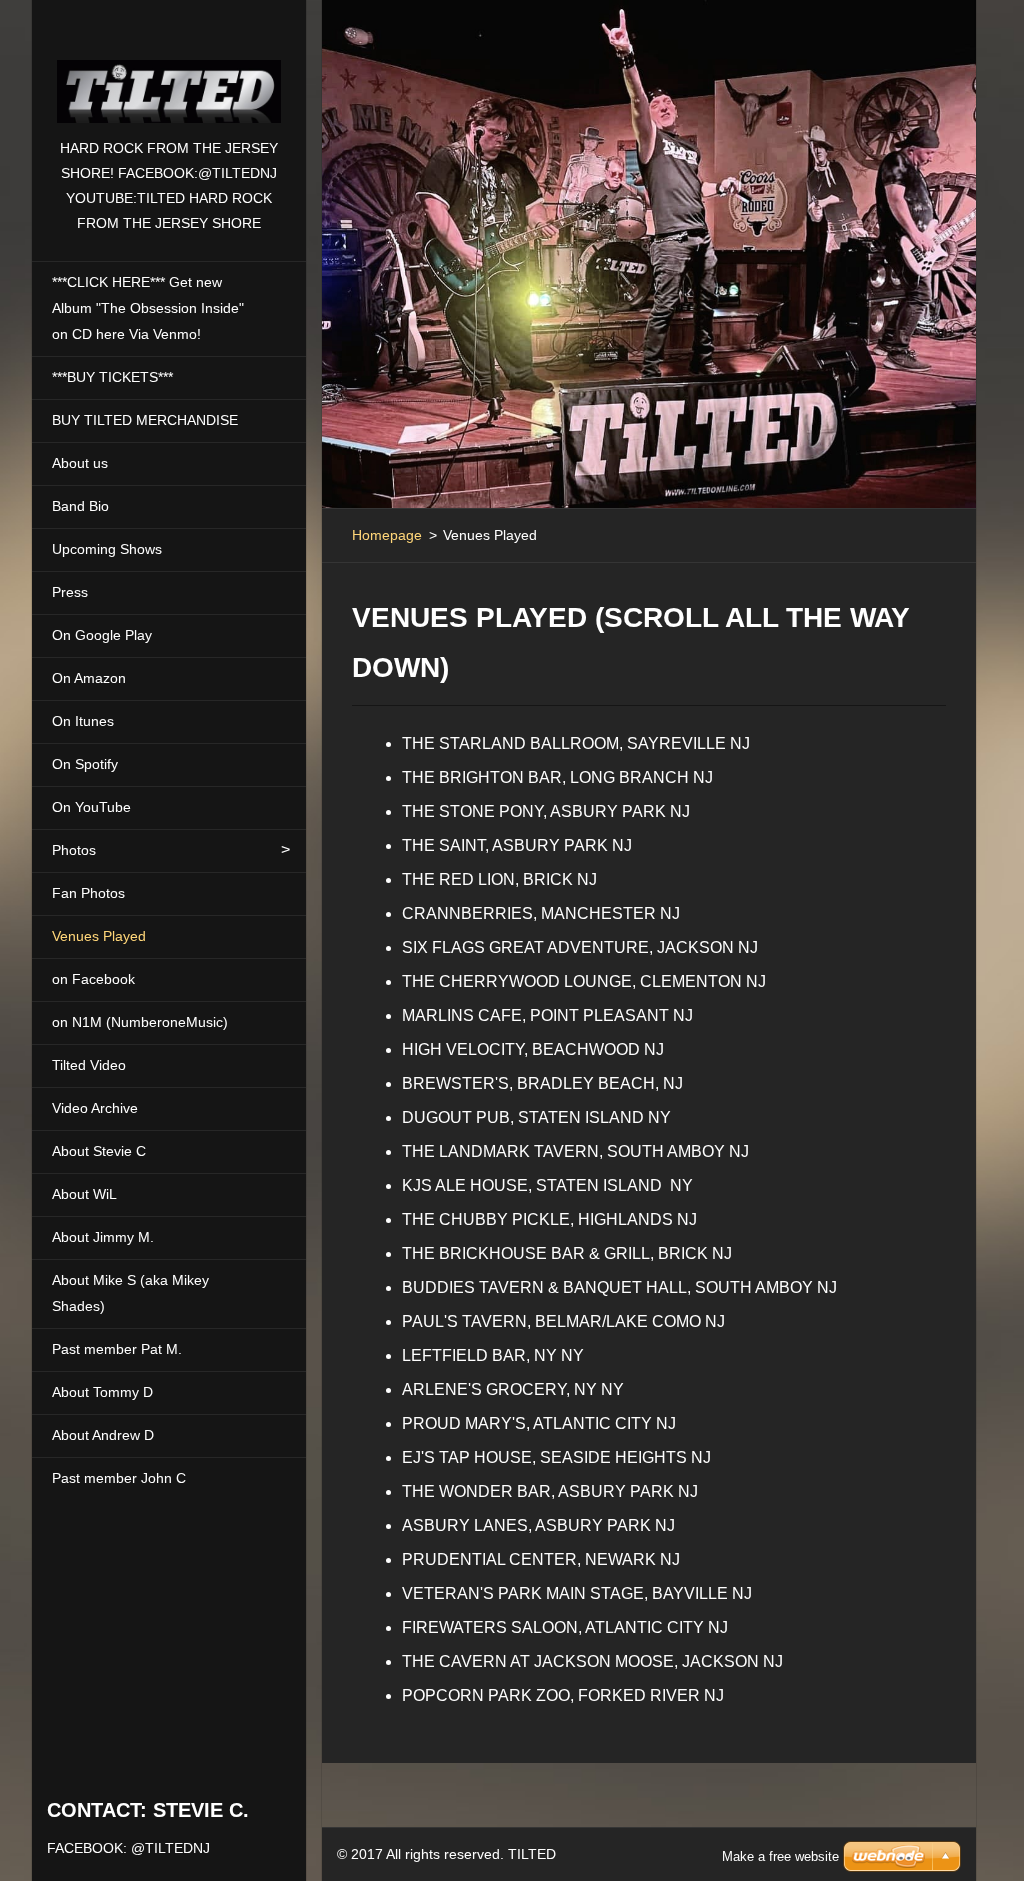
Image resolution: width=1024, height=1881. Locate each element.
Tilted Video (89, 1065)
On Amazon (89, 678)
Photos (74, 850)
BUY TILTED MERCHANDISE (145, 420)
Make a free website (780, 1856)
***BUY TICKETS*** (112, 377)
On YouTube (91, 807)
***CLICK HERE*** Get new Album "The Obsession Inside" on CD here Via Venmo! (148, 308)
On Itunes (83, 721)
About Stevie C (99, 1151)
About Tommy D (102, 1392)
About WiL (84, 1194)
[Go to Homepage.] (169, 68)
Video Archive (95, 1108)
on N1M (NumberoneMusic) (140, 1022)
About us (80, 463)
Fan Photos (88, 893)
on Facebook (93, 979)
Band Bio (80, 506)
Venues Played (99, 936)
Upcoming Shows (107, 549)
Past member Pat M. (117, 1349)
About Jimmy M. (103, 1237)
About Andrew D (103, 1435)
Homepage (387, 535)
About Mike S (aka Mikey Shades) (130, 1293)
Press (70, 592)
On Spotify (85, 764)
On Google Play (102, 635)
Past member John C (119, 1478)
